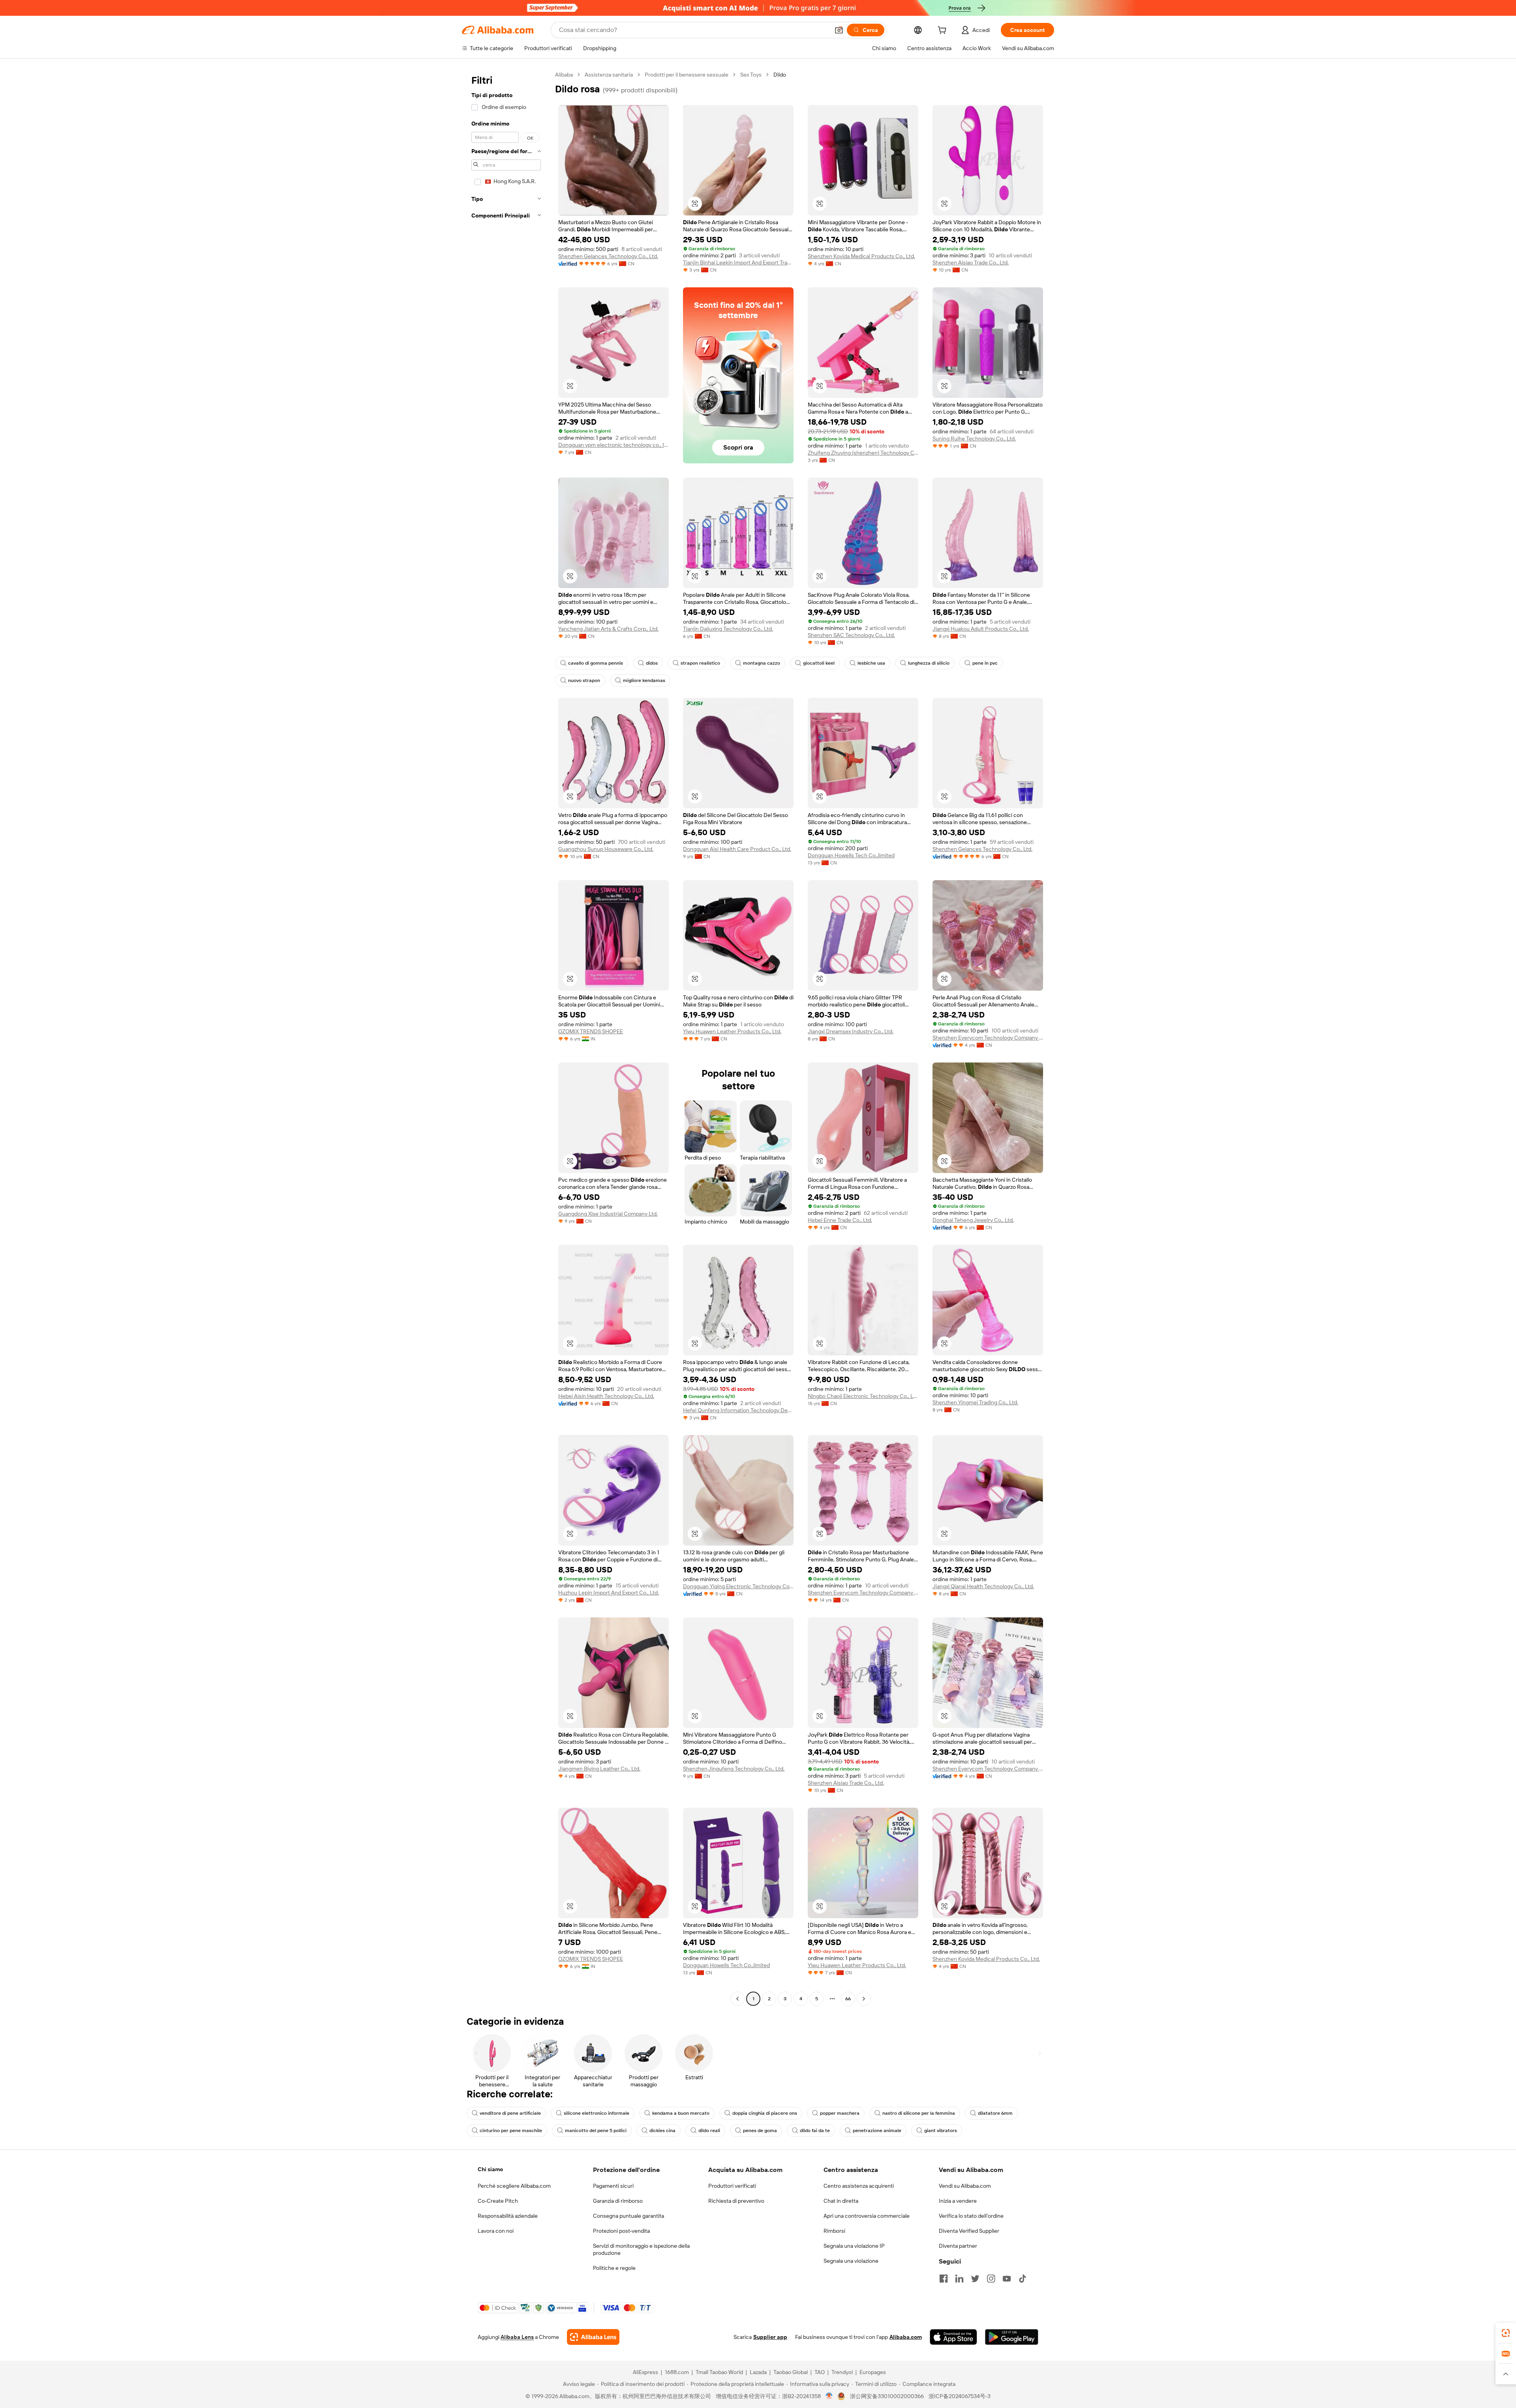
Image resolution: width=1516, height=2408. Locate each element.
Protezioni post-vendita (621, 2231)
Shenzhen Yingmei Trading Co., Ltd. (975, 1402)
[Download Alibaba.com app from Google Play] (1012, 2337)
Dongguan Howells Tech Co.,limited (851, 855)
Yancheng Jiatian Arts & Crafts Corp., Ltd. (608, 629)
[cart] (944, 31)
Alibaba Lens (517, 2337)
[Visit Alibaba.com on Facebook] (944, 2279)
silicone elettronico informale (597, 2113)
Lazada (758, 2372)
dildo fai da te (815, 2131)
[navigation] (506, 1038)
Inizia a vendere (958, 2201)
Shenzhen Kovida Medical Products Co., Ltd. (861, 256)
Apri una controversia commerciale (867, 2216)
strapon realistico (700, 663)
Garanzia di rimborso (618, 2201)
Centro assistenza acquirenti (859, 2186)
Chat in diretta (841, 2201)
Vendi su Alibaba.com (965, 2186)
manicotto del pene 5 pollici (596, 2131)
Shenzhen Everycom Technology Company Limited (988, 1038)
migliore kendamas (644, 680)
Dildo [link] (780, 75)
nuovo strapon (584, 680)
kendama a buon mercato (681, 2113)
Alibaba (564, 75)
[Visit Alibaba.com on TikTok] (1023, 2279)
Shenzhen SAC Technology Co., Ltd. (851, 635)
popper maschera (840, 2113)
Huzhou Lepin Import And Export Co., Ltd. (609, 1593)
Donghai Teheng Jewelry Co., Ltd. (973, 1220)
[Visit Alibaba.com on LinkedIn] (959, 2279)
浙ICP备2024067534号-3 (960, 2396)
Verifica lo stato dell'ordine (971, 2216)
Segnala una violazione (851, 2261)
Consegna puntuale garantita (629, 2216)
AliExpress (645, 2372)
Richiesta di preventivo (736, 2201)
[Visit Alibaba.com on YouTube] (1007, 2279)
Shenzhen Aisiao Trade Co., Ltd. (971, 262)
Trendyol (842, 2372)
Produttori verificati (732, 2186)
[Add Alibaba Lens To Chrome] (593, 2337)
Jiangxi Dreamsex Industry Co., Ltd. (851, 1031)
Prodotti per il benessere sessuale (687, 75)
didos (652, 663)
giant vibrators (941, 2131)
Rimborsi (834, 2231)
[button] (839, 30)
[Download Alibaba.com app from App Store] (953, 2337)
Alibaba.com (906, 2337)
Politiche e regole (614, 2268)
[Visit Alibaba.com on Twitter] (975, 2279)
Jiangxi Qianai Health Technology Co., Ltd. (983, 1586)
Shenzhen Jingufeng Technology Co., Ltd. (734, 1769)
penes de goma (760, 2131)
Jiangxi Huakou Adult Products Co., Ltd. (981, 629)
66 (848, 1999)
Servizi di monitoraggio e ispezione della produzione (641, 2249)
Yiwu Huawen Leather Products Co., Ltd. (732, 1031)
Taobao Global (791, 2372)
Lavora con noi (496, 2231)
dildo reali (709, 2131)
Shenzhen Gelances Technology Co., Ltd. (608, 256)
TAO (820, 2372)
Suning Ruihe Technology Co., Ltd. (974, 438)
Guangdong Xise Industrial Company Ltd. (608, 1214)
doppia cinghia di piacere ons (765, 2113)
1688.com (677, 2372)
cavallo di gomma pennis (596, 663)
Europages (873, 2372)
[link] (1506, 2333)
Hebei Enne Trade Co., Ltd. (840, 1220)
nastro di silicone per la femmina (919, 2113)
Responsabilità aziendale (508, 2216)
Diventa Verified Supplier (969, 2231)
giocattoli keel (819, 663)
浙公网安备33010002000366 (887, 2396)
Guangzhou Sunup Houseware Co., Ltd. (606, 849)
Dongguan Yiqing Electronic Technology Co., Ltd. (738, 1586)
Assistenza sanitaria (609, 75)
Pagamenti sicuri (613, 2186)
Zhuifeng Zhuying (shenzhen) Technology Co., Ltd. (863, 453)
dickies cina (662, 2131)
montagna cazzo (762, 663)
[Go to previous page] (737, 1999)
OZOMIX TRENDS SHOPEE (591, 1031)
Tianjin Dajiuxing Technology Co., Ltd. (728, 629)
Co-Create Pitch (498, 2201)
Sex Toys (751, 75)
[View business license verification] (829, 2396)
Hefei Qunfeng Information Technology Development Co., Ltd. (738, 1410)
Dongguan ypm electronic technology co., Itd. (614, 445)
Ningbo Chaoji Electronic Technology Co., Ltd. (863, 1396)
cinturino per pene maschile (511, 2131)
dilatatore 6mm (995, 2113)
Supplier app (770, 2337)
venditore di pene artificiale (510, 2113)
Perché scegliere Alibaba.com (514, 2186)
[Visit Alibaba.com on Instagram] (991, 2279)
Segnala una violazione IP (854, 2246)
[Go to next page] (864, 1999)
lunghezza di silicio (929, 663)
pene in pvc (985, 663)
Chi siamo (490, 2169)
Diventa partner (958, 2246)
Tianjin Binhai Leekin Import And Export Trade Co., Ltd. (738, 262)
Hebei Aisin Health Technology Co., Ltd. (606, 1396)
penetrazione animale (877, 2131)
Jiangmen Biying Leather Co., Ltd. (599, 1769)
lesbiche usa (871, 663)
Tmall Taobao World (719, 2372)
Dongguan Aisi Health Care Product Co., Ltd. (737, 849)
